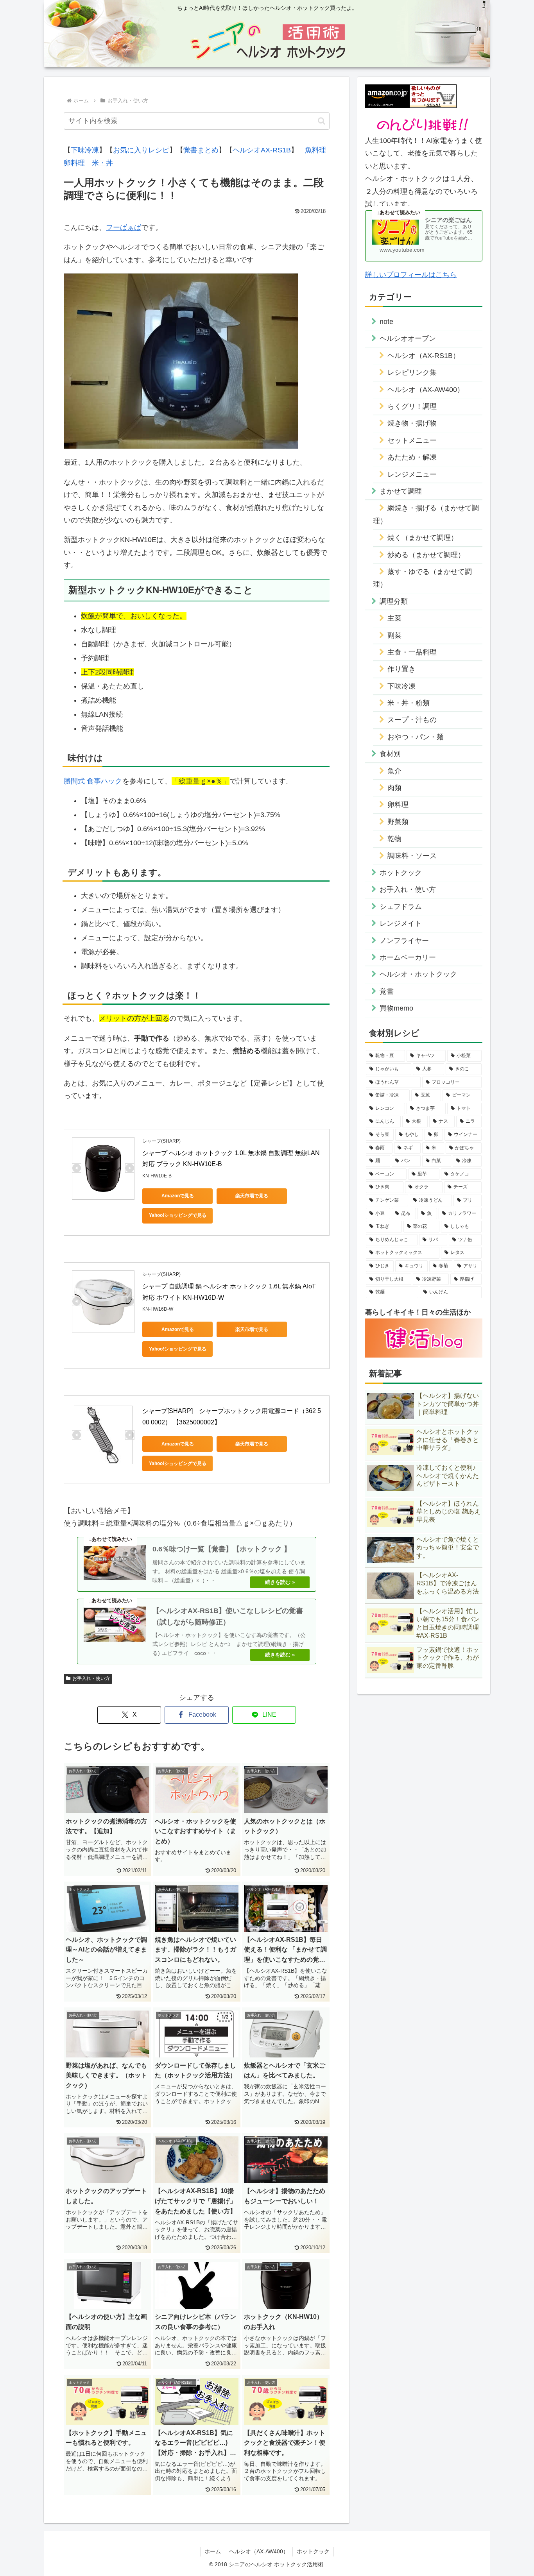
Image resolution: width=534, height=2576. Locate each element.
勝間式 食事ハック (93, 781)
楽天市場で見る (252, 1196)
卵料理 (74, 163)
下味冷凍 (85, 150)
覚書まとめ (201, 150)
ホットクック (313, 2551)
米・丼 (102, 163)
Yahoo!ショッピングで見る (178, 1215)
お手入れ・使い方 (91, 1678)
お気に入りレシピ (141, 150)
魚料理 (315, 150)
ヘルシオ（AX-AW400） (259, 2551)
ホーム (213, 2551)
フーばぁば (124, 227)
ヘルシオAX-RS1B (262, 150)
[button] (322, 121)
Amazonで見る (178, 1196)
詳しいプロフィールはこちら (411, 275)
